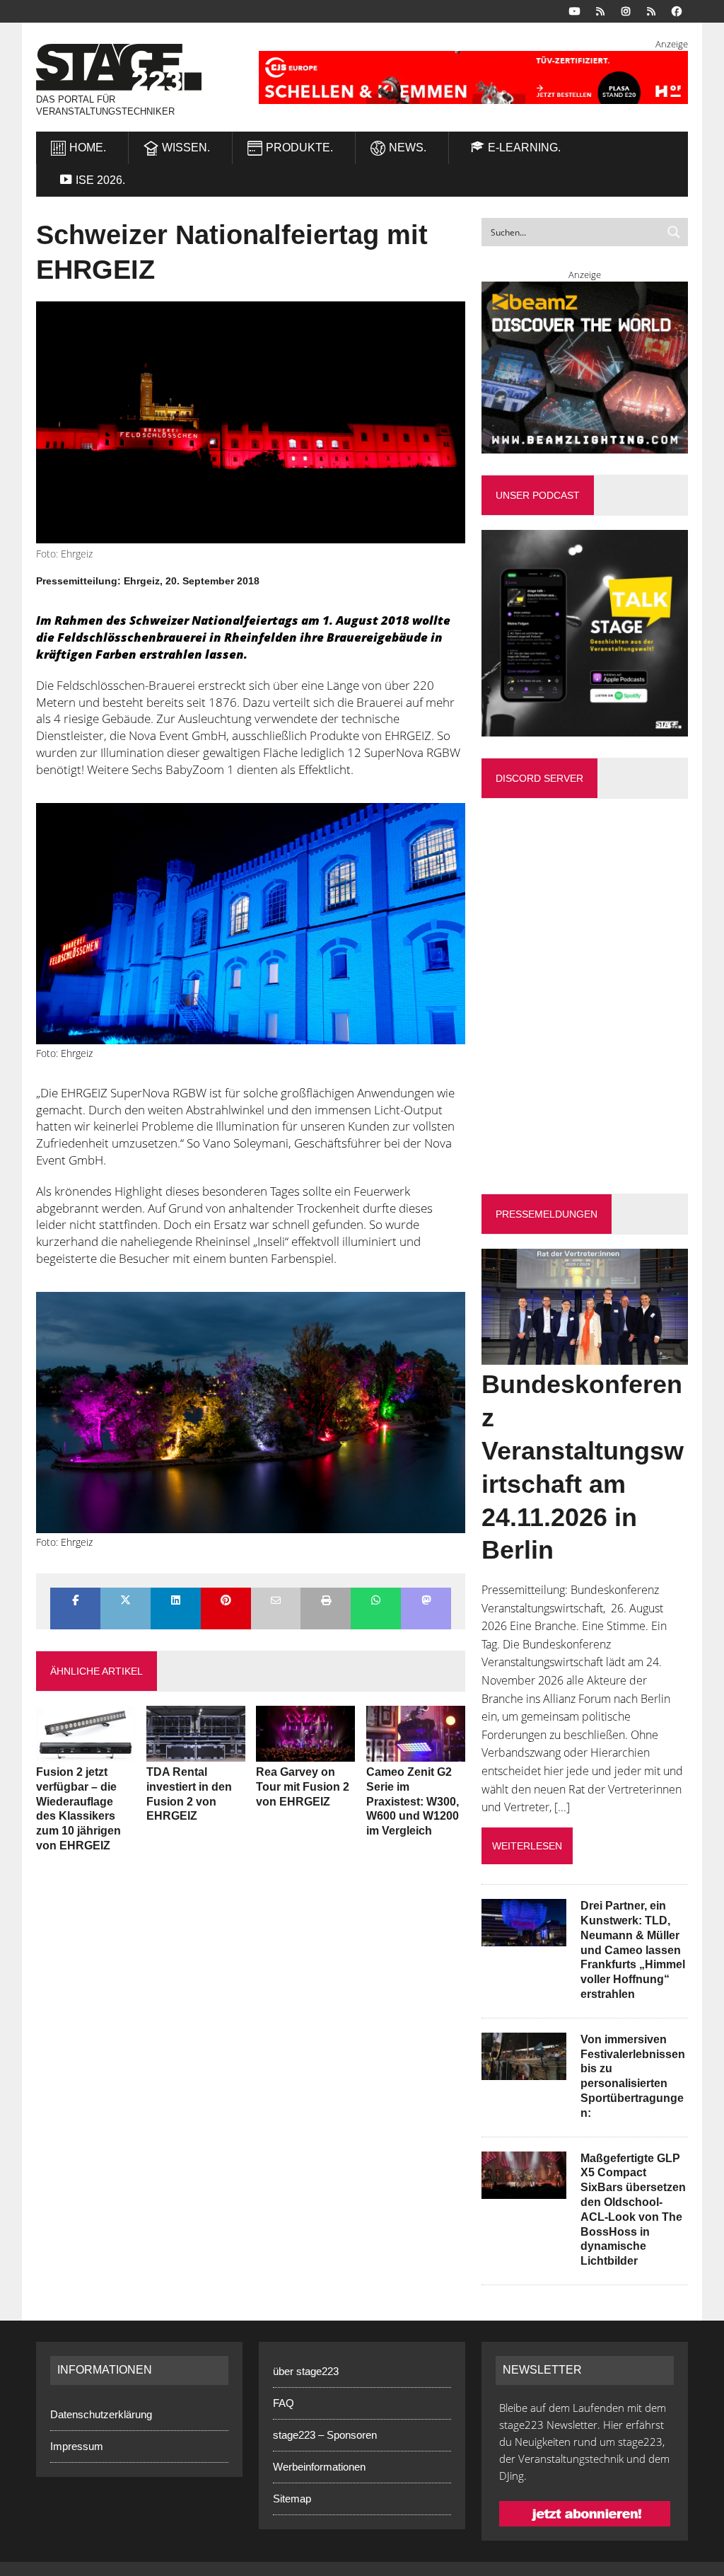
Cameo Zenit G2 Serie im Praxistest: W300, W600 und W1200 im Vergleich (413, 1801)
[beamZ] (585, 368)
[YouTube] (575, 10)
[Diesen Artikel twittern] (125, 1601)
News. (408, 148)
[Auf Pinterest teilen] (226, 1601)
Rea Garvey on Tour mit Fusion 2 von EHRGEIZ (303, 1787)
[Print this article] (326, 1601)
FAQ (284, 2403)
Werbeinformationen (319, 2467)
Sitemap (292, 2499)
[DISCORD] (600, 10)
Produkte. (299, 148)
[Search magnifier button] (674, 232)
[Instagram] (626, 10)
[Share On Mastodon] (426, 1601)
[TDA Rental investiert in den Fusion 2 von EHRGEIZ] (196, 1752)
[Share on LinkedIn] (176, 1601)
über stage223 (306, 2371)
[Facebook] (677, 10)
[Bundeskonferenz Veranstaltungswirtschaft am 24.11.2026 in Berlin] (585, 1356)
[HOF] (473, 77)
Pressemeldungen (547, 1214)
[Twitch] (651, 10)
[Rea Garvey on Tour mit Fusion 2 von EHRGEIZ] (305, 1752)
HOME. (88, 148)
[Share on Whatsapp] (376, 1601)
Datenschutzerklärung (101, 2414)
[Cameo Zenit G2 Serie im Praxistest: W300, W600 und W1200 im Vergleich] (416, 1752)
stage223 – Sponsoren (325, 2435)
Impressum (77, 2446)
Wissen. (186, 148)
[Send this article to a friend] (276, 1601)
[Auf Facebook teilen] (75, 1601)
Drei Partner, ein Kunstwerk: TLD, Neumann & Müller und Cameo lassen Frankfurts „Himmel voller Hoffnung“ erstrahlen (633, 1950)
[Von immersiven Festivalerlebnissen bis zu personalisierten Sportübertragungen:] (524, 2070)
